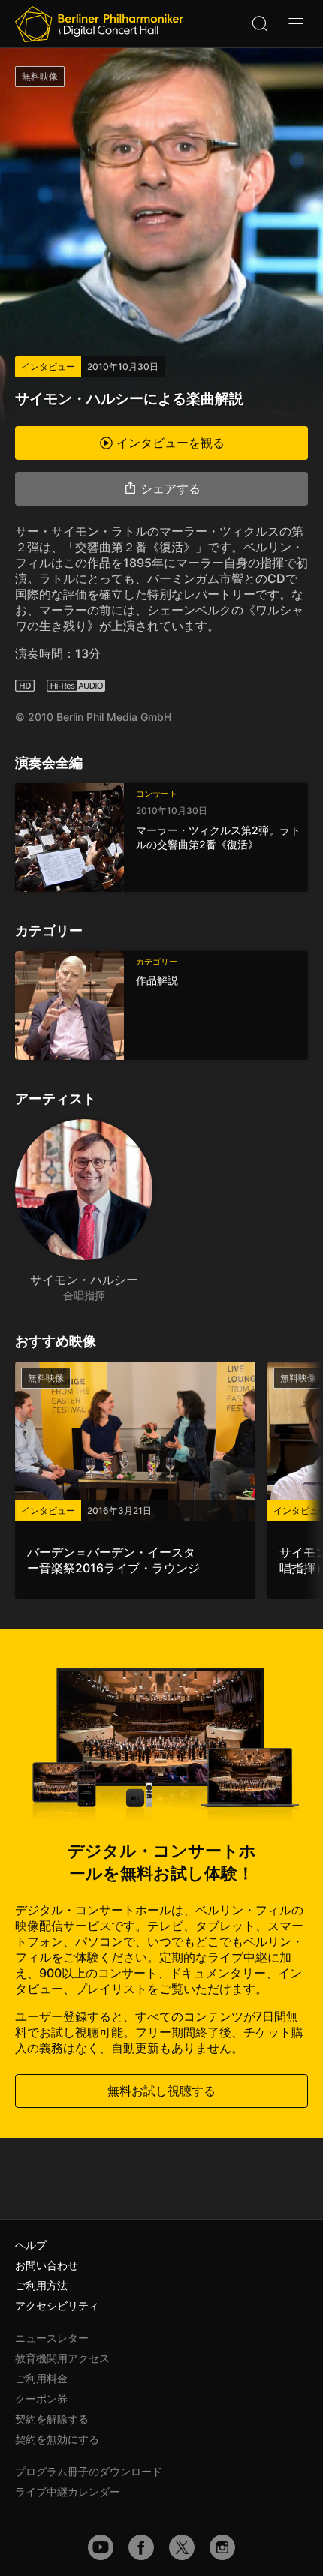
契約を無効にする (57, 2439)
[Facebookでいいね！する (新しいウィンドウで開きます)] (141, 2547)
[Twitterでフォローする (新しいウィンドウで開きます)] (182, 2547)
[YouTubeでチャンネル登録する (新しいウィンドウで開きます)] (101, 2547)
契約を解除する (52, 2419)
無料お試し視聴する (161, 2091)
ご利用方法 (41, 2285)
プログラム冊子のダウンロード (89, 2471)
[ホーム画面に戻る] (99, 24)
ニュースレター (52, 2338)
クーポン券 (41, 2399)
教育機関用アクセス (62, 2358)
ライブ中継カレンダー (68, 2492)
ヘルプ (31, 2245)
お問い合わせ (47, 2265)
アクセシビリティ (57, 2306)
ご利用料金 (41, 2378)
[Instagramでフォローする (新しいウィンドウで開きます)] (222, 2547)
